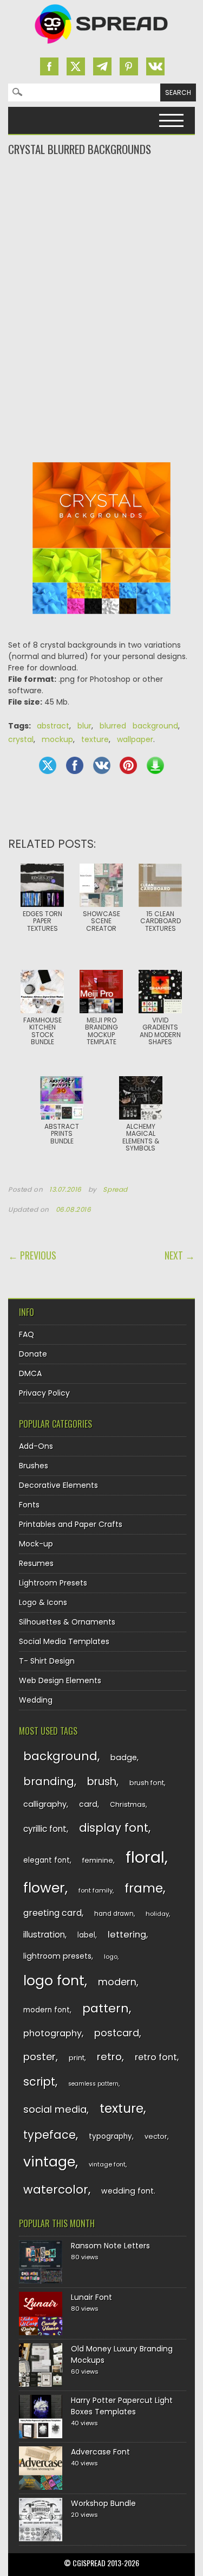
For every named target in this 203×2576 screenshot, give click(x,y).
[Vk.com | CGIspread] (155, 66)
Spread (115, 1190)
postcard (117, 2033)
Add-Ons (36, 1446)
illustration (44, 1935)
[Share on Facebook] (75, 765)
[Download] (155, 765)
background (60, 1756)
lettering (127, 1935)
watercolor (56, 2190)
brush (102, 1782)
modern (117, 1982)
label (86, 1935)
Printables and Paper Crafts (71, 1524)
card (88, 1804)
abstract (53, 726)
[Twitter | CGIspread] (76, 66)
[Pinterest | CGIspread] (129, 66)
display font (114, 1828)
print (77, 2058)
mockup (57, 739)
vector (156, 2136)
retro (109, 2057)
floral (145, 1857)
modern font (47, 2010)
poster (40, 2057)
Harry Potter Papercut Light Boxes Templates (122, 2406)
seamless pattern (93, 2084)
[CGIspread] (102, 46)
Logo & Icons (43, 1602)
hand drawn (114, 1914)
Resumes (36, 1563)
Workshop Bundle (103, 2503)
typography (110, 2136)
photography (53, 2033)
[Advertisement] (101, 201)
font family (96, 1890)
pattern (106, 2008)
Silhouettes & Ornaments (67, 1622)
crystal (21, 739)
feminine (98, 1860)
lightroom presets (57, 1956)
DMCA (30, 1373)
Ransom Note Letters (110, 2246)
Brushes (34, 1466)
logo (111, 1957)
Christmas (128, 1804)
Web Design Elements (60, 1680)
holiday (157, 1914)
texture (95, 739)
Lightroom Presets (53, 1583)
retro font (156, 2057)
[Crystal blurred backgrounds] (102, 622)
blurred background (139, 726)
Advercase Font (100, 2452)
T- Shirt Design (47, 1661)
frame (144, 1888)
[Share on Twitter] (48, 765)
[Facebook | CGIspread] (49, 66)
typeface (50, 2135)
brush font (147, 1783)
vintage (49, 2162)
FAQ (27, 1334)
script (39, 2082)
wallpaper (135, 739)
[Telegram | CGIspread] (102, 66)
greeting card (53, 1913)
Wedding (36, 1700)
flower (44, 1888)
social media (55, 2109)
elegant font (47, 1860)
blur (84, 726)
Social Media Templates (64, 1641)
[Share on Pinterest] (128, 765)
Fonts (29, 1505)
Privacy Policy (44, 1393)
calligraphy (45, 1804)
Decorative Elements (58, 1485)
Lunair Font (91, 2297)
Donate (33, 1354)
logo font (54, 1981)
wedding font (127, 2191)
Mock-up (36, 1544)
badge (124, 1757)
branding (49, 1781)
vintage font (107, 2164)
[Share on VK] (102, 765)
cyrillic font (45, 1829)
